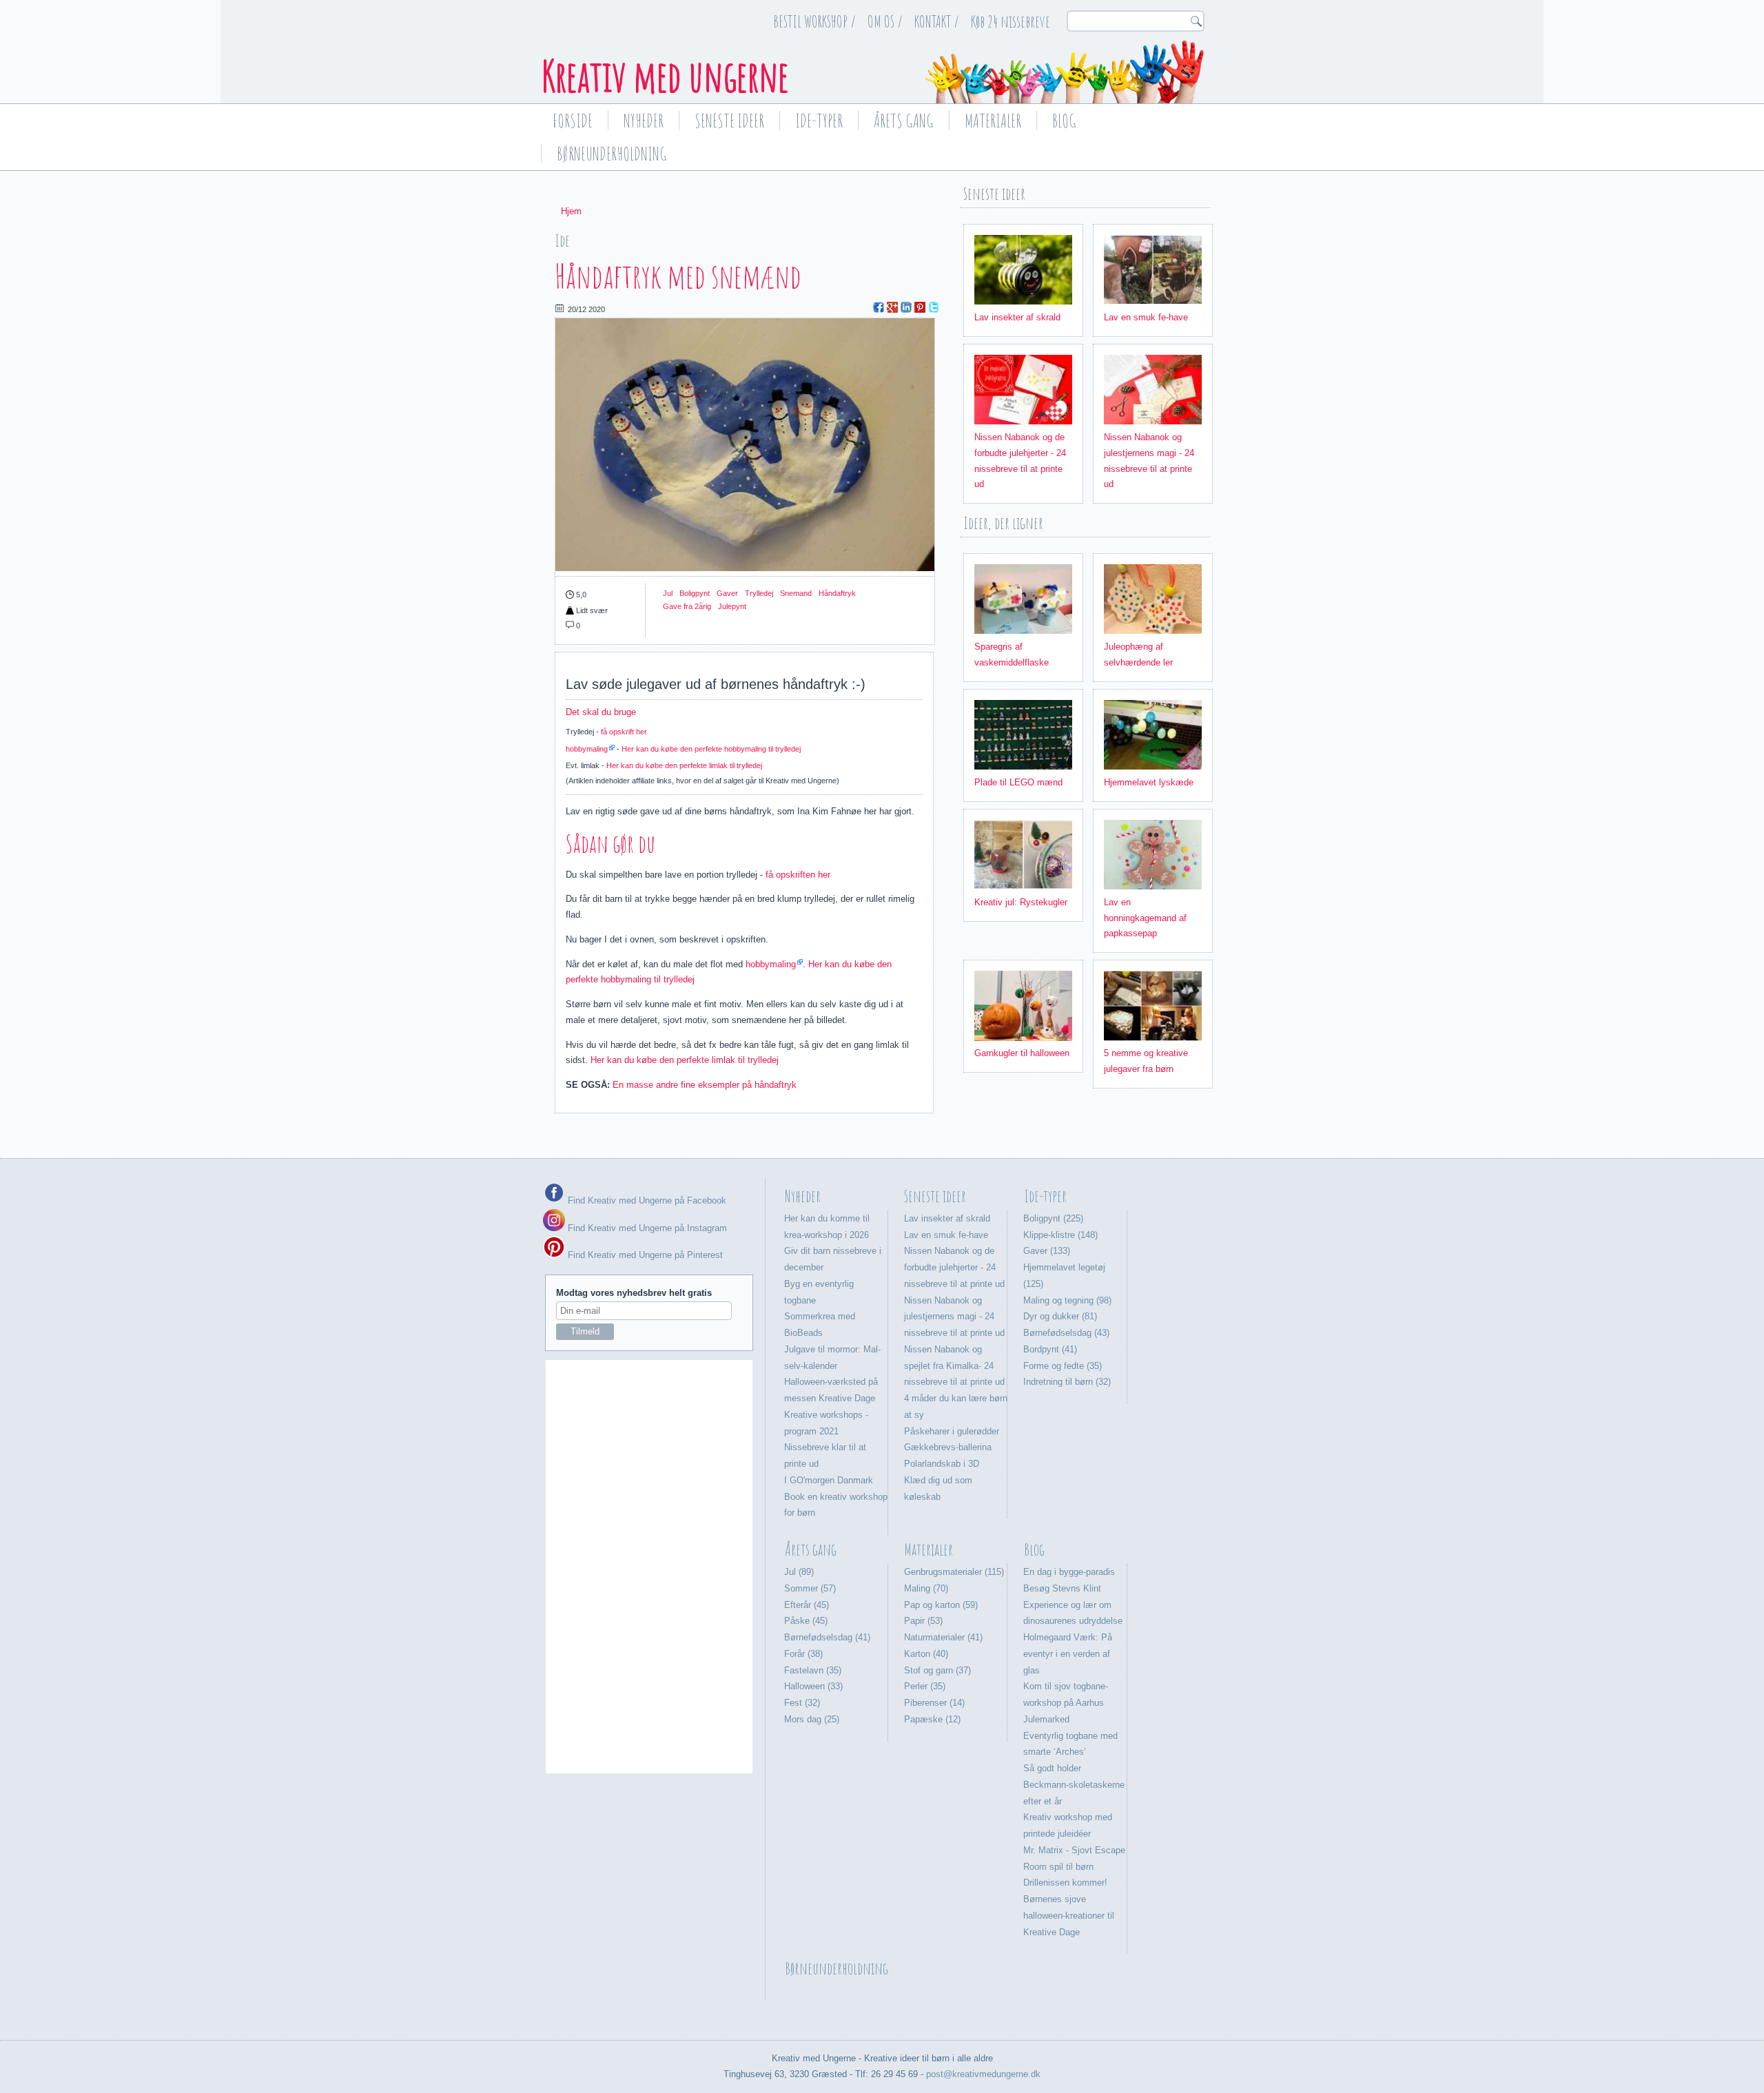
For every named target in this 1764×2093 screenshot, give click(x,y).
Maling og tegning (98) (1067, 1300)
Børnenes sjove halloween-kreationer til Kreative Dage (1069, 1916)
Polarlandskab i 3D (942, 1464)
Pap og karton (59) (941, 1605)
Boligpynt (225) (1053, 1218)
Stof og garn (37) (937, 1670)
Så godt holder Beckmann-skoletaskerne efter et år (1074, 1785)
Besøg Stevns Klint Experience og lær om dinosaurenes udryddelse (1073, 1605)
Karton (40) (926, 1654)
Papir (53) (923, 1621)
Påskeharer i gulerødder (952, 1431)
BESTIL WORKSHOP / (814, 21)
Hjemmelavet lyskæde (1149, 782)
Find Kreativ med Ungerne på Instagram (646, 1228)
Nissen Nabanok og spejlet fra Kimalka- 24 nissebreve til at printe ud (954, 1366)
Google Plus (892, 307)
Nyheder (644, 121)
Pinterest (920, 307)
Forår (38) (803, 1654)
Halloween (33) (813, 1686)
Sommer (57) (810, 1588)
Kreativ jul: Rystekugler (1021, 902)
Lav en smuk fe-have (1146, 317)
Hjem (571, 211)
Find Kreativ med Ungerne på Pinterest (644, 1255)
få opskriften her (798, 875)
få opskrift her (624, 732)
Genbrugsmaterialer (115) (954, 1572)
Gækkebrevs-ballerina (948, 1447)
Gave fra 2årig (687, 606)
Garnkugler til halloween (1022, 1053)
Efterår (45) (807, 1605)
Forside (573, 121)
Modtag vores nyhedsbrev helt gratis (634, 1293)
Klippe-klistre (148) (1060, 1235)
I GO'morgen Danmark (829, 1480)
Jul (668, 593)
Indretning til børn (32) (1067, 1382)
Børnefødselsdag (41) (827, 1637)
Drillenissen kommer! (1065, 1883)
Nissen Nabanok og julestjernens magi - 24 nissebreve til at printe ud (954, 1317)
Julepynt (732, 606)
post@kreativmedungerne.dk (983, 2074)
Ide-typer (819, 121)
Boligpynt (695, 593)
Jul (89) (799, 1572)
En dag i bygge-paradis (1069, 1572)
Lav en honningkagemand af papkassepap (1145, 918)
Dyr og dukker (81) (1060, 1316)
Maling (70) (926, 1588)
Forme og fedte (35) (1063, 1366)
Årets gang (904, 121)
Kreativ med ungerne (665, 76)
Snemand (796, 593)
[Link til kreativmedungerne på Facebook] (554, 1200)
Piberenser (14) (934, 1703)
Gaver (727, 593)
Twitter (934, 307)
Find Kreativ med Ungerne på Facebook (646, 1200)
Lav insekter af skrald (1017, 317)
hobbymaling (587, 749)
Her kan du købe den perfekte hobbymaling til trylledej (711, 749)
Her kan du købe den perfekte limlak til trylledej (684, 765)
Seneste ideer (729, 121)
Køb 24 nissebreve (1011, 21)
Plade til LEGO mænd (1018, 782)
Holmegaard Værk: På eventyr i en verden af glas (1068, 1654)
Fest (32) (802, 1703)
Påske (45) (806, 1621)
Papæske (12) (932, 1719)
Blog (1064, 121)
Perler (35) (925, 1686)
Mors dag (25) (812, 1719)
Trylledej (759, 593)
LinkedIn (906, 307)
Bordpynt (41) (1050, 1349)
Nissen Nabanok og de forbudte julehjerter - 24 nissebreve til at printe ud (954, 1267)
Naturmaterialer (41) (943, 1637)
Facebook (879, 307)
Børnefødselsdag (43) (1066, 1333)
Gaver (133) (1047, 1251)
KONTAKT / (937, 21)
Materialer (993, 121)
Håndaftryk (837, 593)
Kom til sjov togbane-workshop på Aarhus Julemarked (1066, 1703)
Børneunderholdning (612, 154)
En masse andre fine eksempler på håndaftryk (705, 1085)
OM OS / (885, 21)
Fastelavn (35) (813, 1670)
